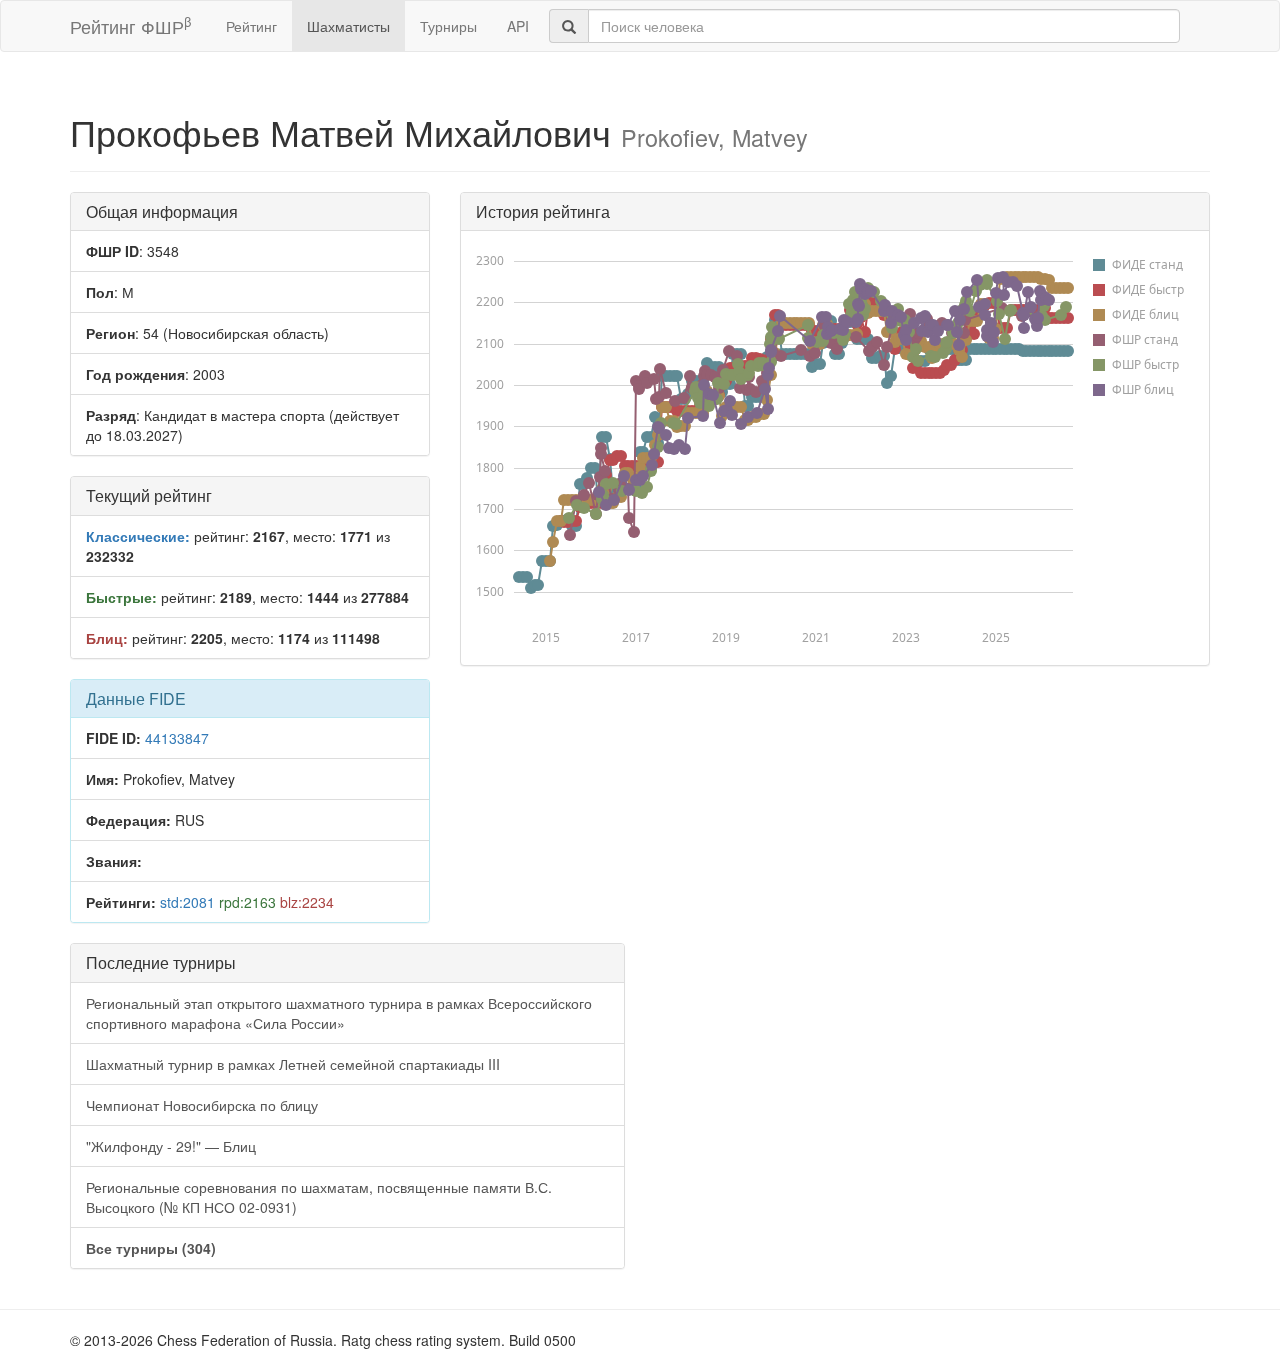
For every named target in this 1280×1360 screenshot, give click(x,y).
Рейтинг (251, 26)
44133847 (177, 738)
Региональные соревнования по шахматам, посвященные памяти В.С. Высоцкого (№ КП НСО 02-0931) (319, 1197)
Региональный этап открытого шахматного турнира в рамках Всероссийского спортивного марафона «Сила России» (339, 1013)
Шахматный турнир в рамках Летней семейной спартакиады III (293, 1064)
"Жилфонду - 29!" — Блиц (171, 1146)
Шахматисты (348, 26)
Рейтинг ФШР (130, 25)
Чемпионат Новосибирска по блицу (202, 1105)
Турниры (448, 26)
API (518, 26)
